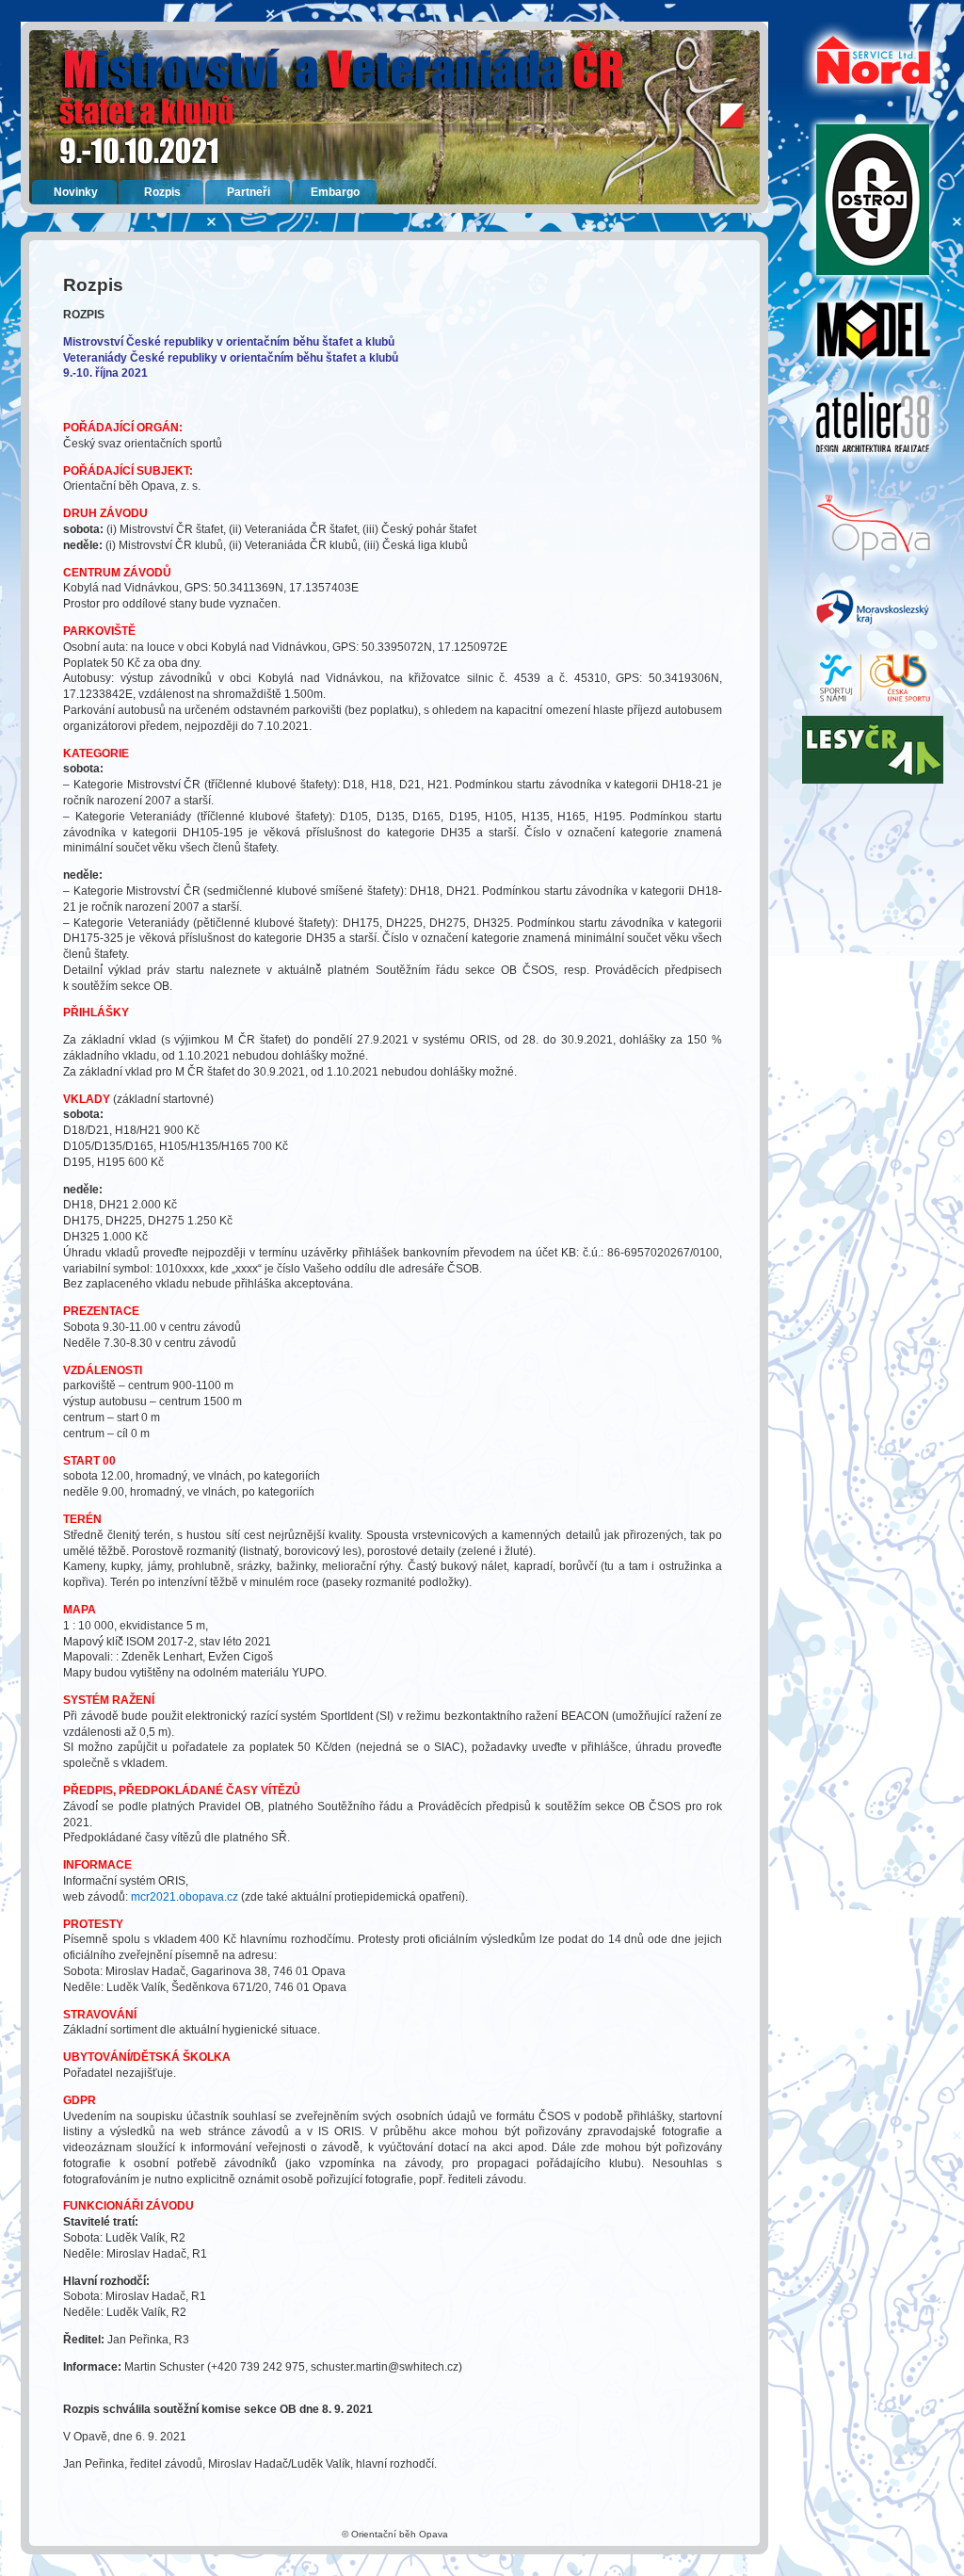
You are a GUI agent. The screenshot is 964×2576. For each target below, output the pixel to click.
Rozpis (162, 192)
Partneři (249, 192)
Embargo (335, 192)
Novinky (76, 192)
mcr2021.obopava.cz (185, 1897)
